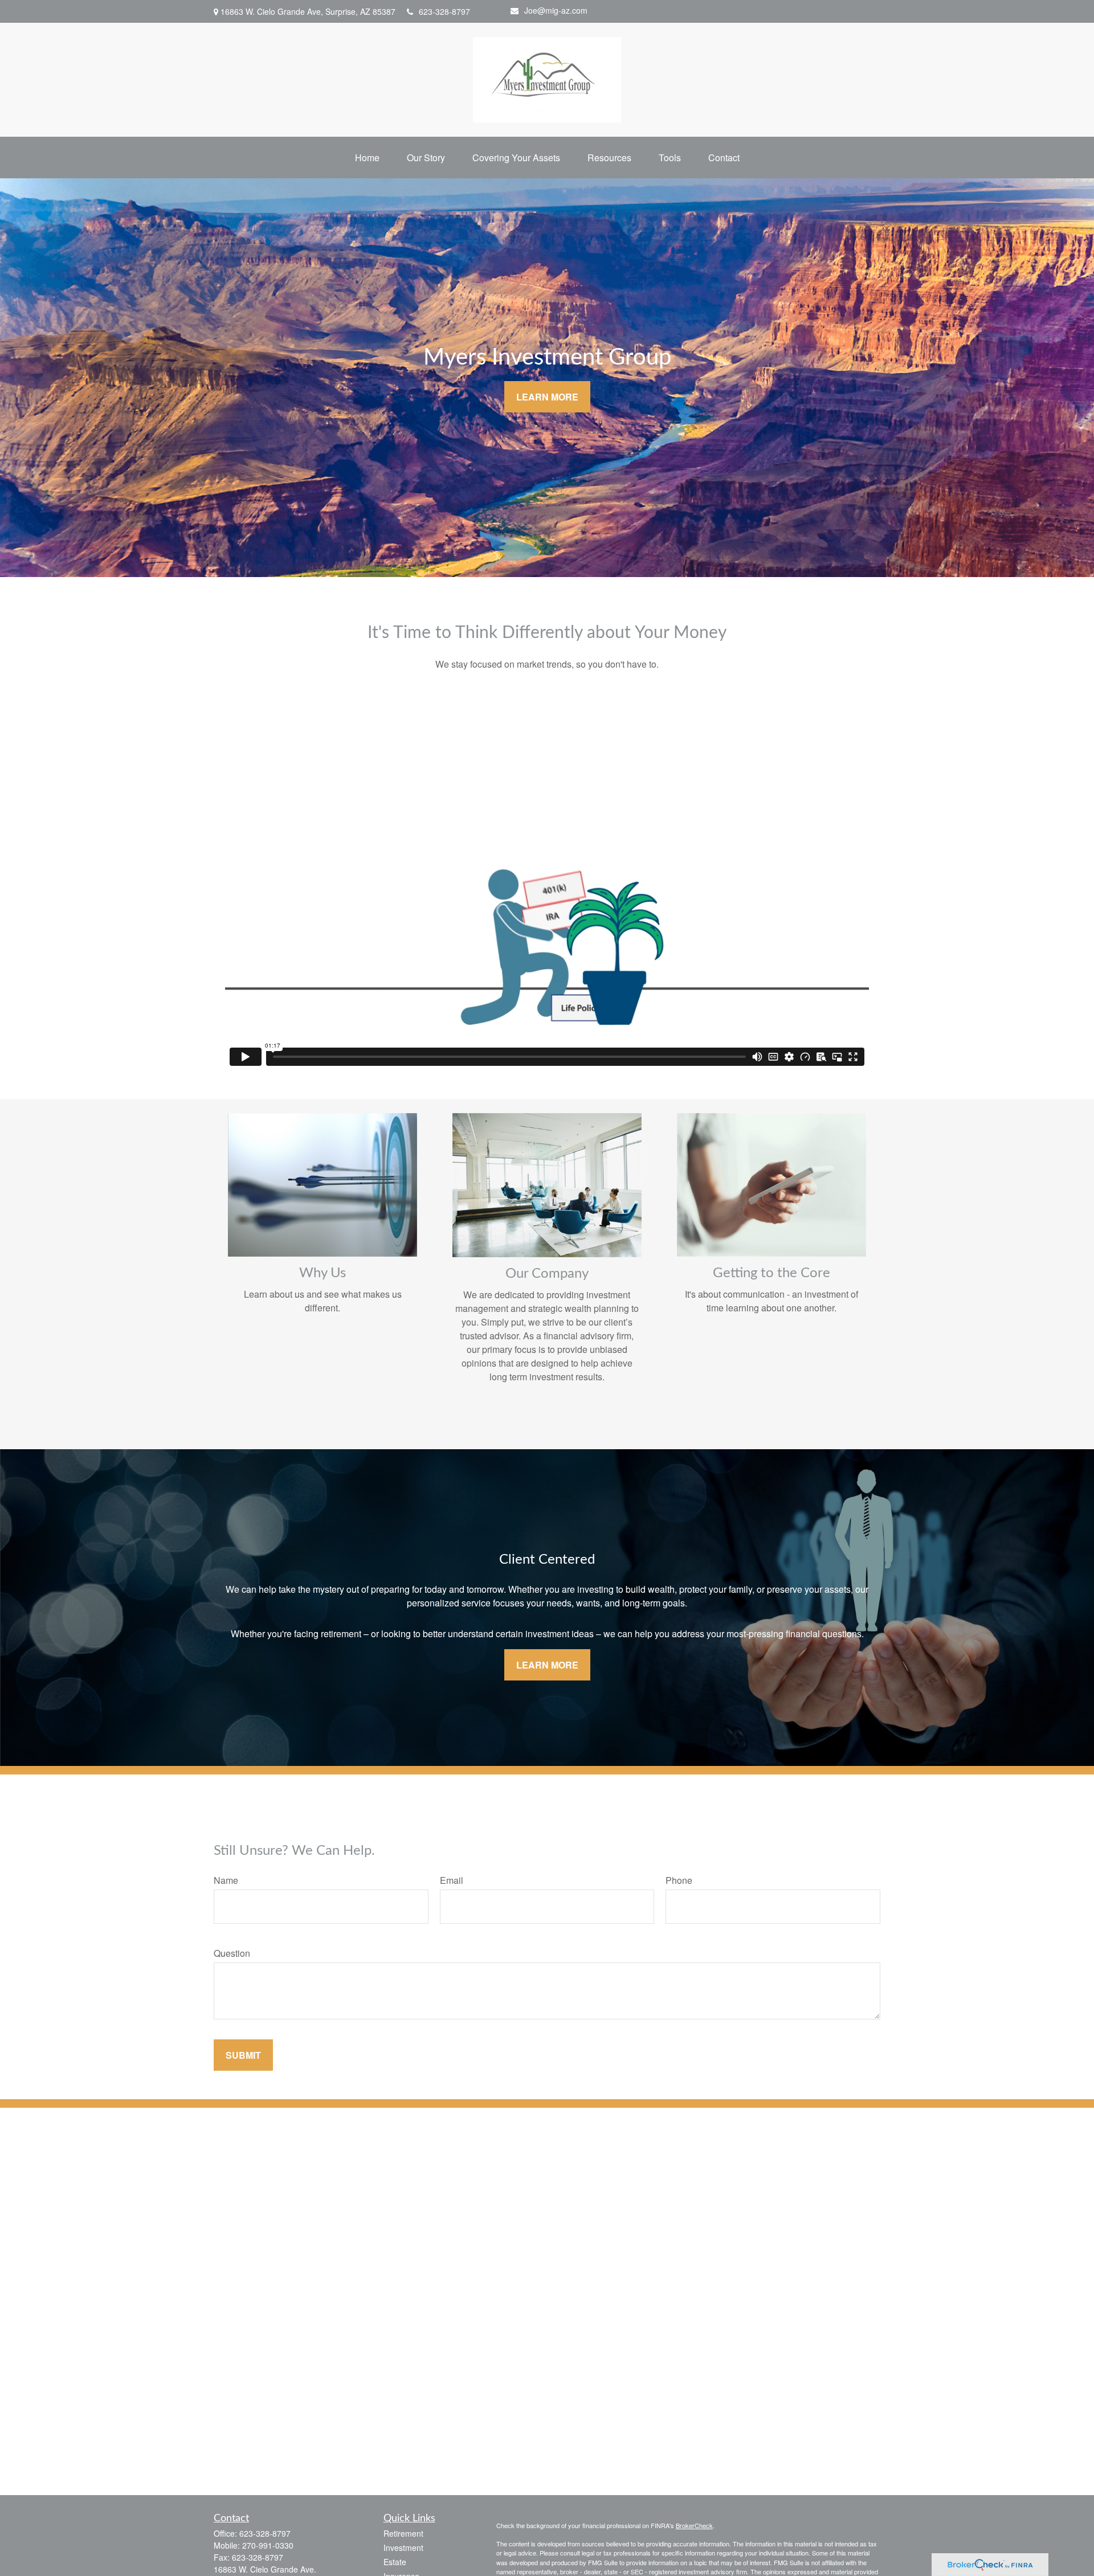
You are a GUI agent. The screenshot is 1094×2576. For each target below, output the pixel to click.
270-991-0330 (268, 2545)
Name (226, 1880)
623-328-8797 (444, 11)
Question (232, 1953)
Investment (403, 2548)
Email (452, 1880)
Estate (395, 2562)
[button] (367, 158)
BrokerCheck (694, 2525)
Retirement (403, 2533)
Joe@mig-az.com (556, 10)
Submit (243, 2055)
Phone (679, 1880)
